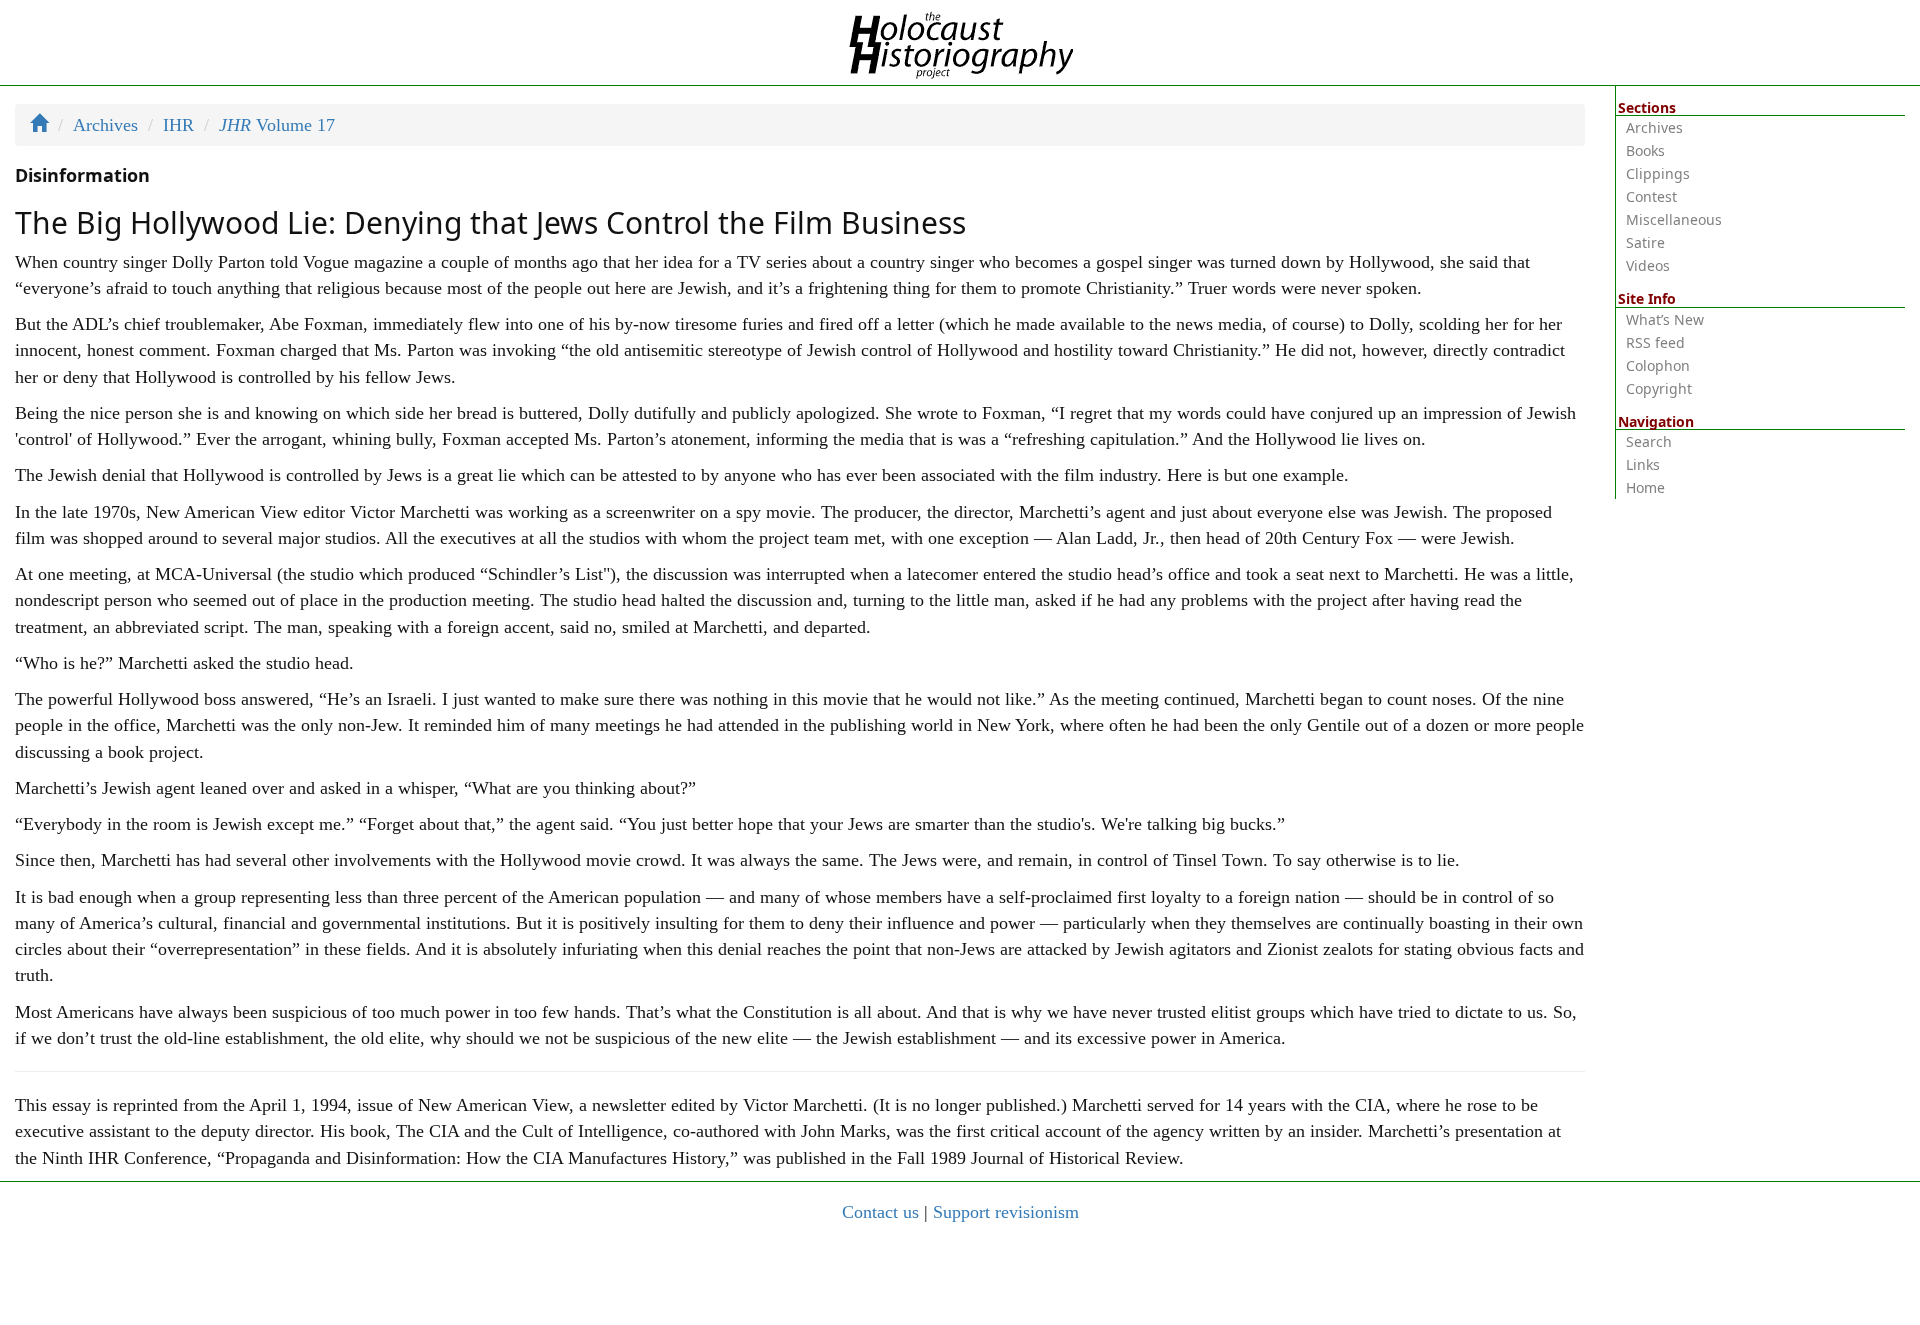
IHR (178, 125)
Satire (1645, 242)
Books (1645, 150)
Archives (105, 125)
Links (1643, 464)
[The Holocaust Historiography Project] (960, 41)
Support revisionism (1006, 1212)
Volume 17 (277, 125)
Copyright (1659, 388)
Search (1649, 441)
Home (1645, 487)
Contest (1651, 196)
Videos (1648, 265)
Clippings (1658, 173)
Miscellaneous (1674, 219)
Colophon (1658, 365)
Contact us (880, 1212)
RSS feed (1655, 342)
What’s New (1665, 319)
